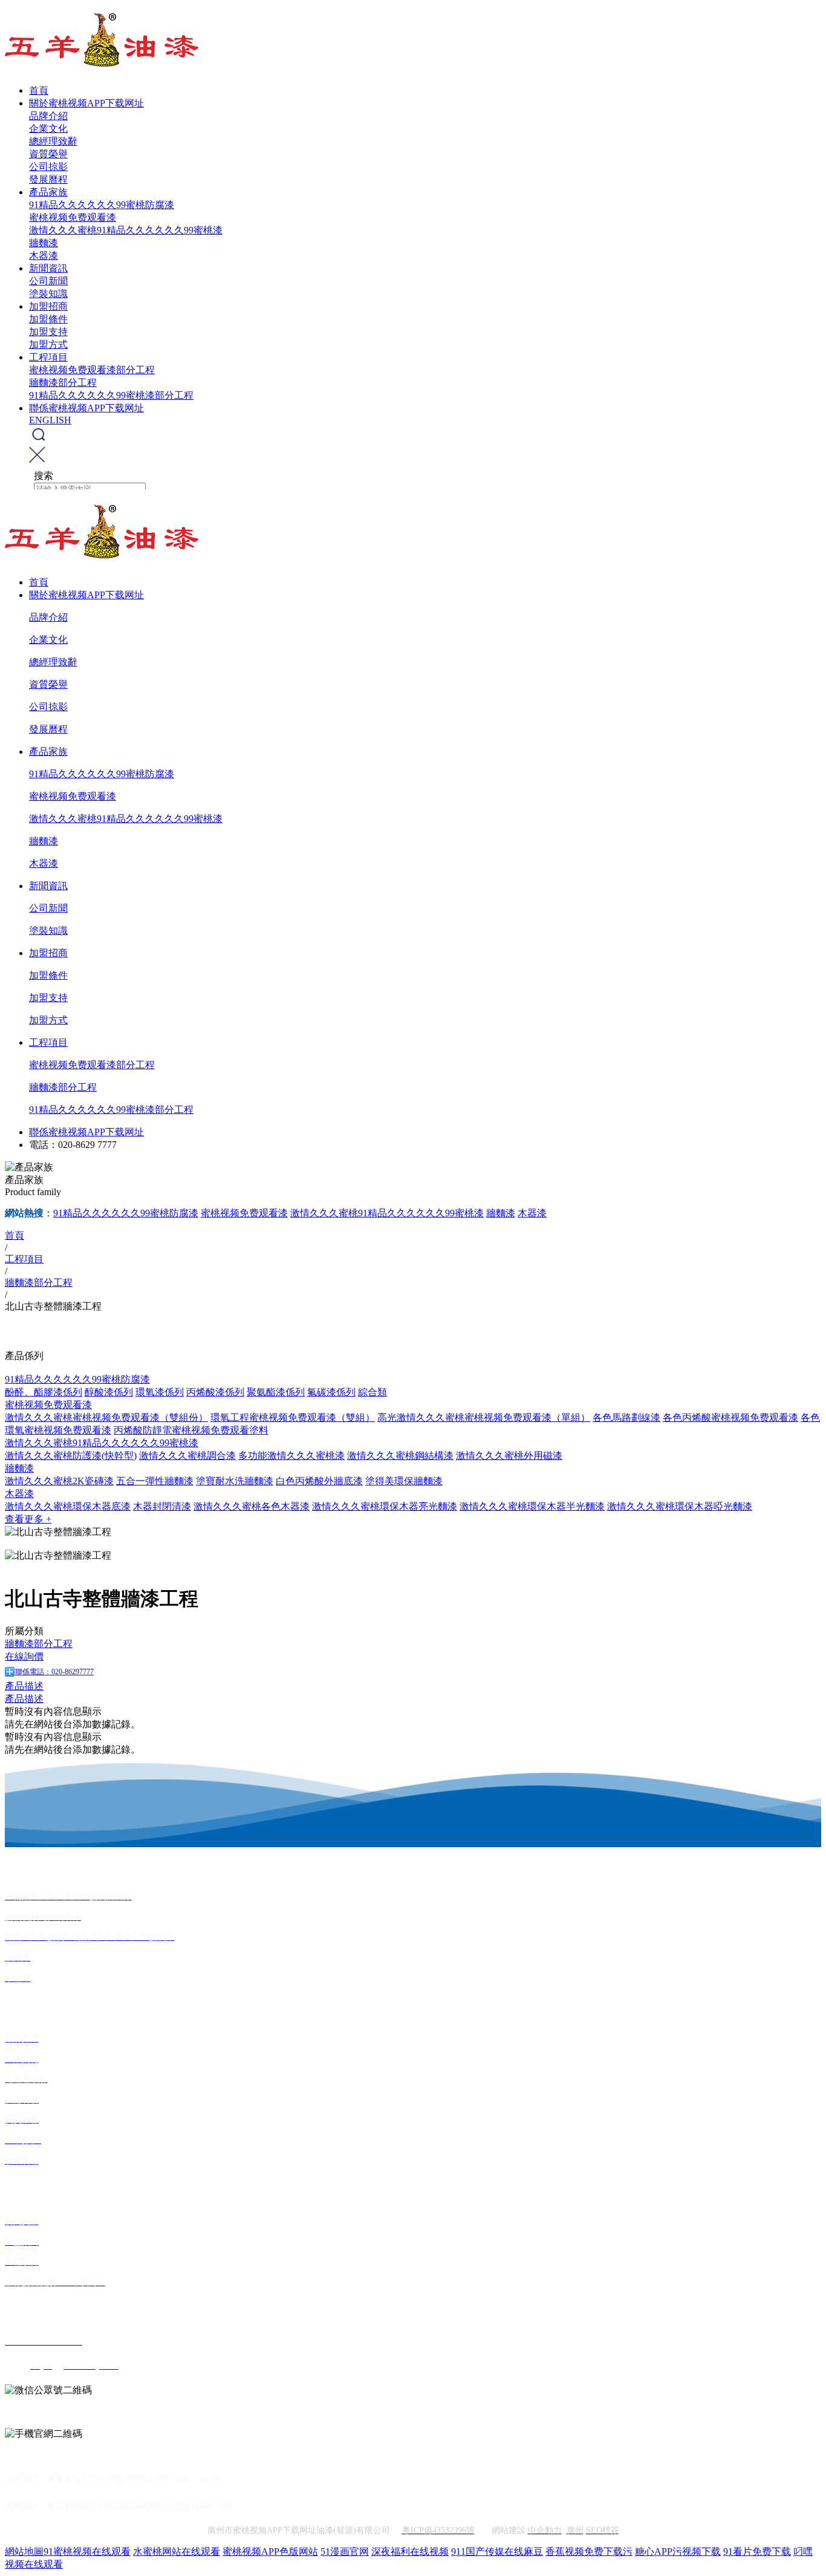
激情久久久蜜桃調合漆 (187, 1456)
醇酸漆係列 (109, 1392)
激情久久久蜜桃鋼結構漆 (400, 1456)
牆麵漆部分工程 (63, 383)
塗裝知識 (48, 294)
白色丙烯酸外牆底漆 (319, 1481)
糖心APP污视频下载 (678, 2552)
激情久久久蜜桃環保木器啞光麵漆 (680, 1506)
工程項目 (48, 357)
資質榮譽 (48, 154)
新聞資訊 (48, 268)
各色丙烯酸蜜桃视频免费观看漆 (730, 1417)
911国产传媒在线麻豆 (497, 2552)
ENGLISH (50, 420)
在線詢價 (24, 1656)
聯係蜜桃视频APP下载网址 (86, 408)
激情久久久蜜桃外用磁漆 (509, 1456)
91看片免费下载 (757, 2552)
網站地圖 (24, 2552)
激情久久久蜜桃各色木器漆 (252, 1506)
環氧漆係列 (160, 1392)
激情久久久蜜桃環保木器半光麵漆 (532, 1506)
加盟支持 (48, 332)
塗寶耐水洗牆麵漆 (235, 1481)
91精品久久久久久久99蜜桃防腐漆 (102, 205)
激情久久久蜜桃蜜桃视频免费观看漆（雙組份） (106, 1417)
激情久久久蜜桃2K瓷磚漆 (59, 1481)
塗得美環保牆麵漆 (404, 1481)
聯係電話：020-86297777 (54, 1672)
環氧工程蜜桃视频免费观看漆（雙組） (293, 1417)
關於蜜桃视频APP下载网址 (86, 103)
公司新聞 (48, 281)
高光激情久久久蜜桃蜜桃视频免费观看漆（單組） (484, 1417)
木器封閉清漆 (162, 1506)
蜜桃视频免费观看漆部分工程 (92, 370)
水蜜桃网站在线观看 (177, 2552)
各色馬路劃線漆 (626, 1417)
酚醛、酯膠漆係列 (44, 1392)
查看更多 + (28, 1519)
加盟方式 (48, 344)
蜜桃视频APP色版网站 (270, 2552)
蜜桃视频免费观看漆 (73, 217)
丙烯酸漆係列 (215, 1392)
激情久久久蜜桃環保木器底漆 (68, 1506)
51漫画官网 (345, 2552)
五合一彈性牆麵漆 (155, 1481)
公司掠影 (48, 167)
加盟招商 (48, 306)
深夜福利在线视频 (410, 2552)
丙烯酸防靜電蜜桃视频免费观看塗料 (191, 1430)
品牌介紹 (48, 116)
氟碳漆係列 (331, 1392)
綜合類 (372, 1392)
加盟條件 (48, 319)
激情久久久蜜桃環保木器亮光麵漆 (385, 1506)
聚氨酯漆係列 (276, 1392)
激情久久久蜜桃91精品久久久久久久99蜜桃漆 (126, 230)
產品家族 (48, 192)
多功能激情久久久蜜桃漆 (291, 1456)
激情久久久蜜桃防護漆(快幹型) (71, 1456)
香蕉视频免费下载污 (589, 2552)
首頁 (39, 90)
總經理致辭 (53, 141)
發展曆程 (48, 179)
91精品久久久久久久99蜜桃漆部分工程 (111, 395)
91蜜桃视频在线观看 (87, 2552)
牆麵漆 (44, 243)
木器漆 (44, 256)
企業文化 (48, 129)
